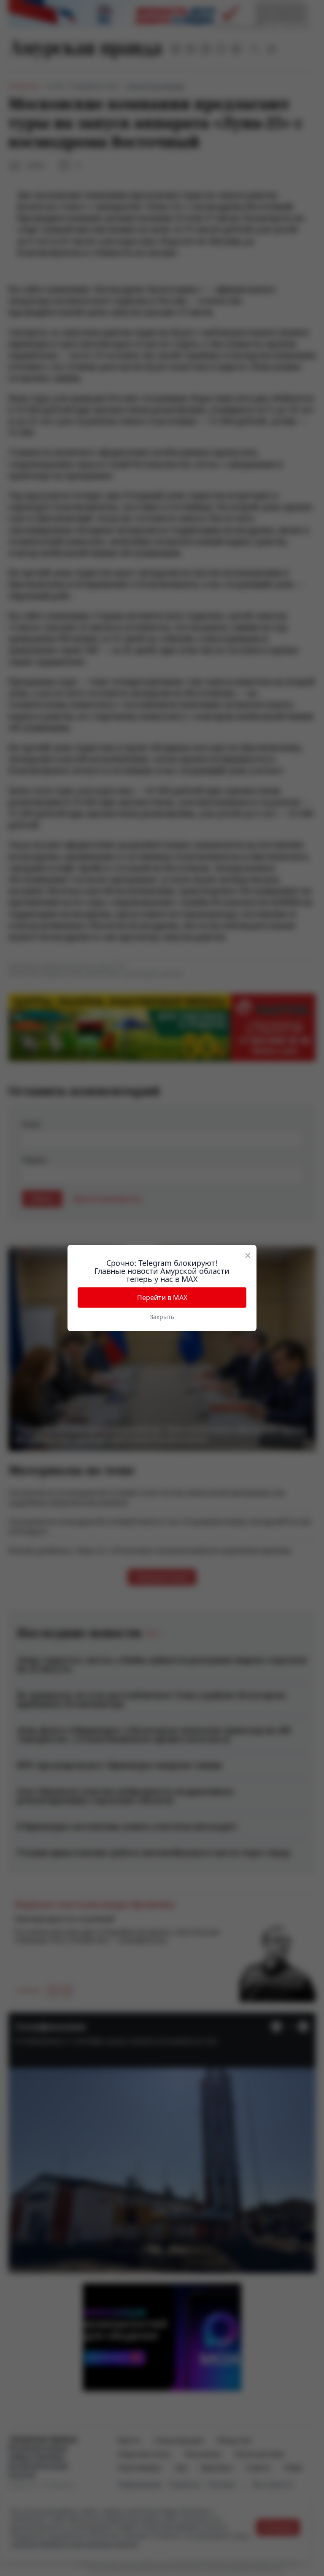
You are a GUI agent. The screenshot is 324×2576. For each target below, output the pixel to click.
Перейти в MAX (162, 1298)
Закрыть (162, 1317)
